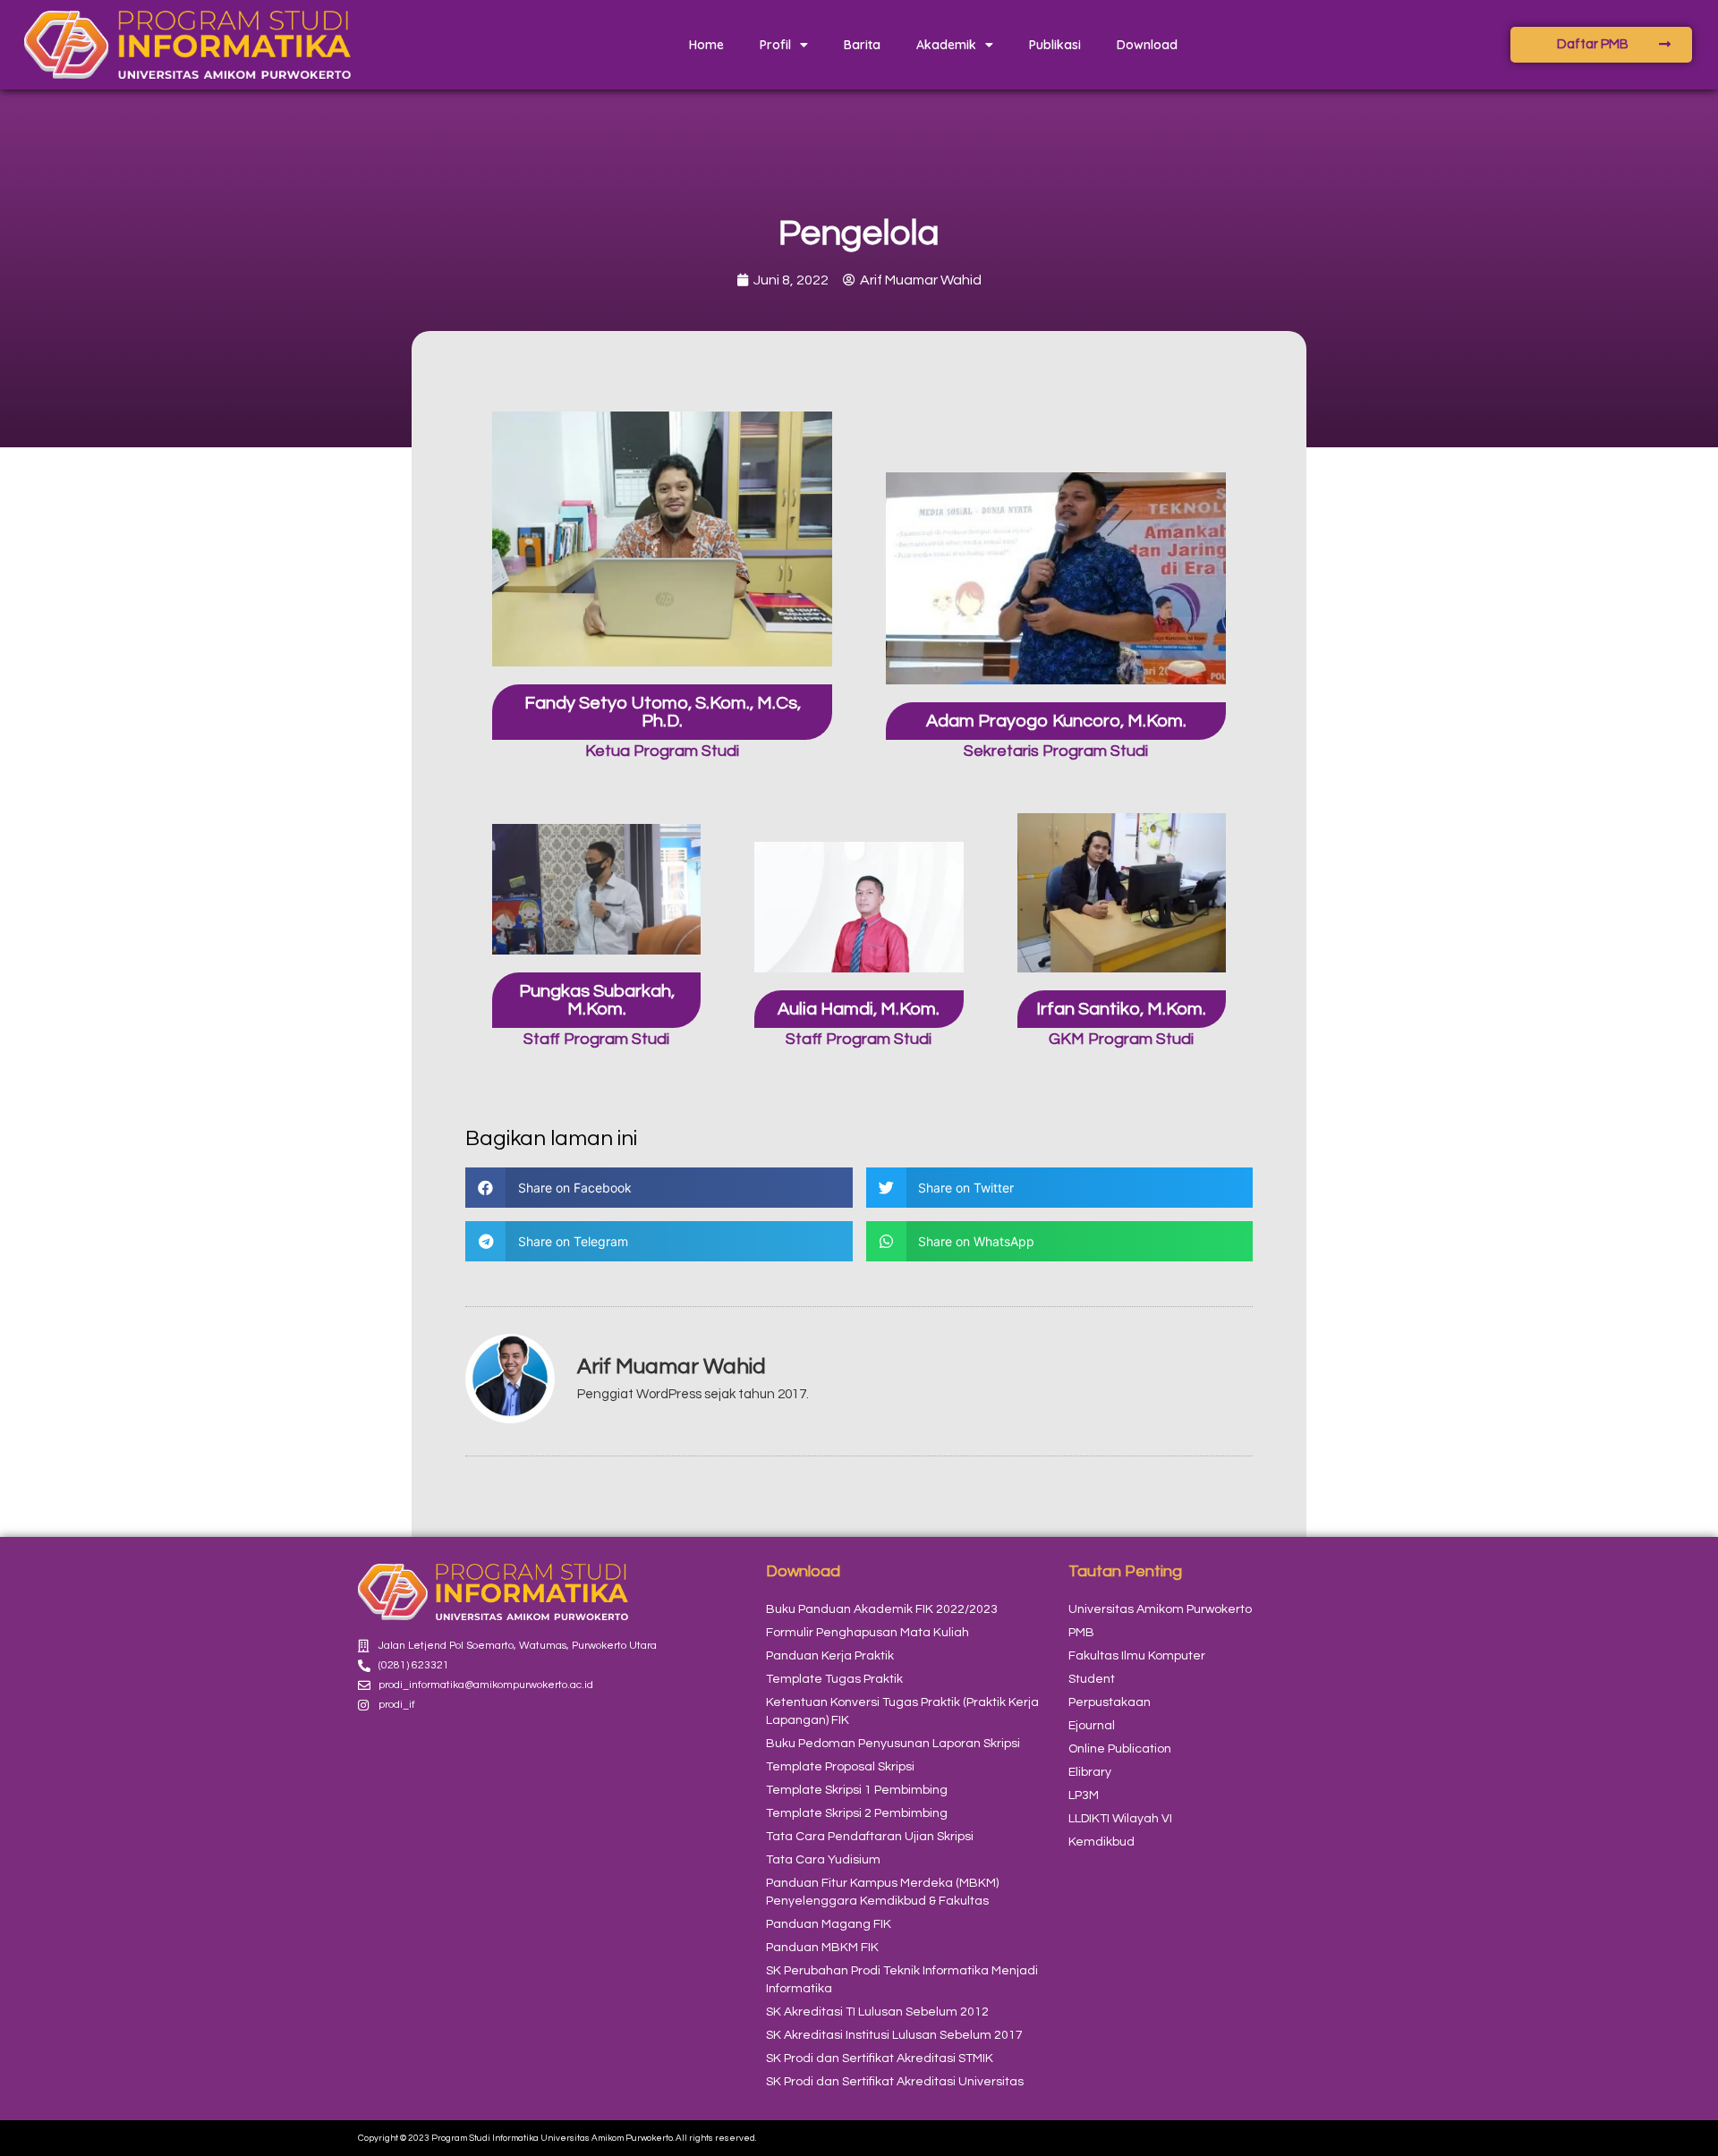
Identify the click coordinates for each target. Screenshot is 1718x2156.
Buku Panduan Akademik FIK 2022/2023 (882, 1609)
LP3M (1084, 1795)
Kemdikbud (1101, 1842)
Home (706, 45)
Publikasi (1055, 45)
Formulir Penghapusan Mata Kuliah (868, 1633)
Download (1147, 45)
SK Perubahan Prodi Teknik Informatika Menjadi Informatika (902, 1980)
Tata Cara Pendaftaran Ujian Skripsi (870, 1837)
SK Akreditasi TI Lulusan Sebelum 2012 (877, 2012)
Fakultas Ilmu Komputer (1137, 1656)
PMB (1081, 1633)
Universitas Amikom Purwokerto (1160, 1609)
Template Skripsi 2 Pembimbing (857, 1813)
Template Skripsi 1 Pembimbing (857, 1790)
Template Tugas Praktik (834, 1679)
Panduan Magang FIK (829, 1924)
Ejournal (1092, 1726)
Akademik (946, 45)
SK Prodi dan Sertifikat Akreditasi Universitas (895, 2082)
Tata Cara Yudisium (823, 1860)
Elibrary (1090, 1772)
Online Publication (1120, 1749)
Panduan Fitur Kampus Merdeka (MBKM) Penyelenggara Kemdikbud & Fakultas (882, 1892)
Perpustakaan (1110, 1702)
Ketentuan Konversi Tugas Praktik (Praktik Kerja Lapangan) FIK (902, 1711)
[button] (659, 1188)
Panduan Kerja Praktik (830, 1656)
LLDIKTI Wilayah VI (1120, 1819)
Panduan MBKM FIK (822, 1948)
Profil (775, 45)
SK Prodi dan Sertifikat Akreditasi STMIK (880, 2058)
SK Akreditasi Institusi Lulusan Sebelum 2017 (894, 2035)
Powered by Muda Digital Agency (1289, 2138)
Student (1092, 1679)
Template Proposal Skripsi (840, 1767)
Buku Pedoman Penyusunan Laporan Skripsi (893, 1744)
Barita (862, 45)
